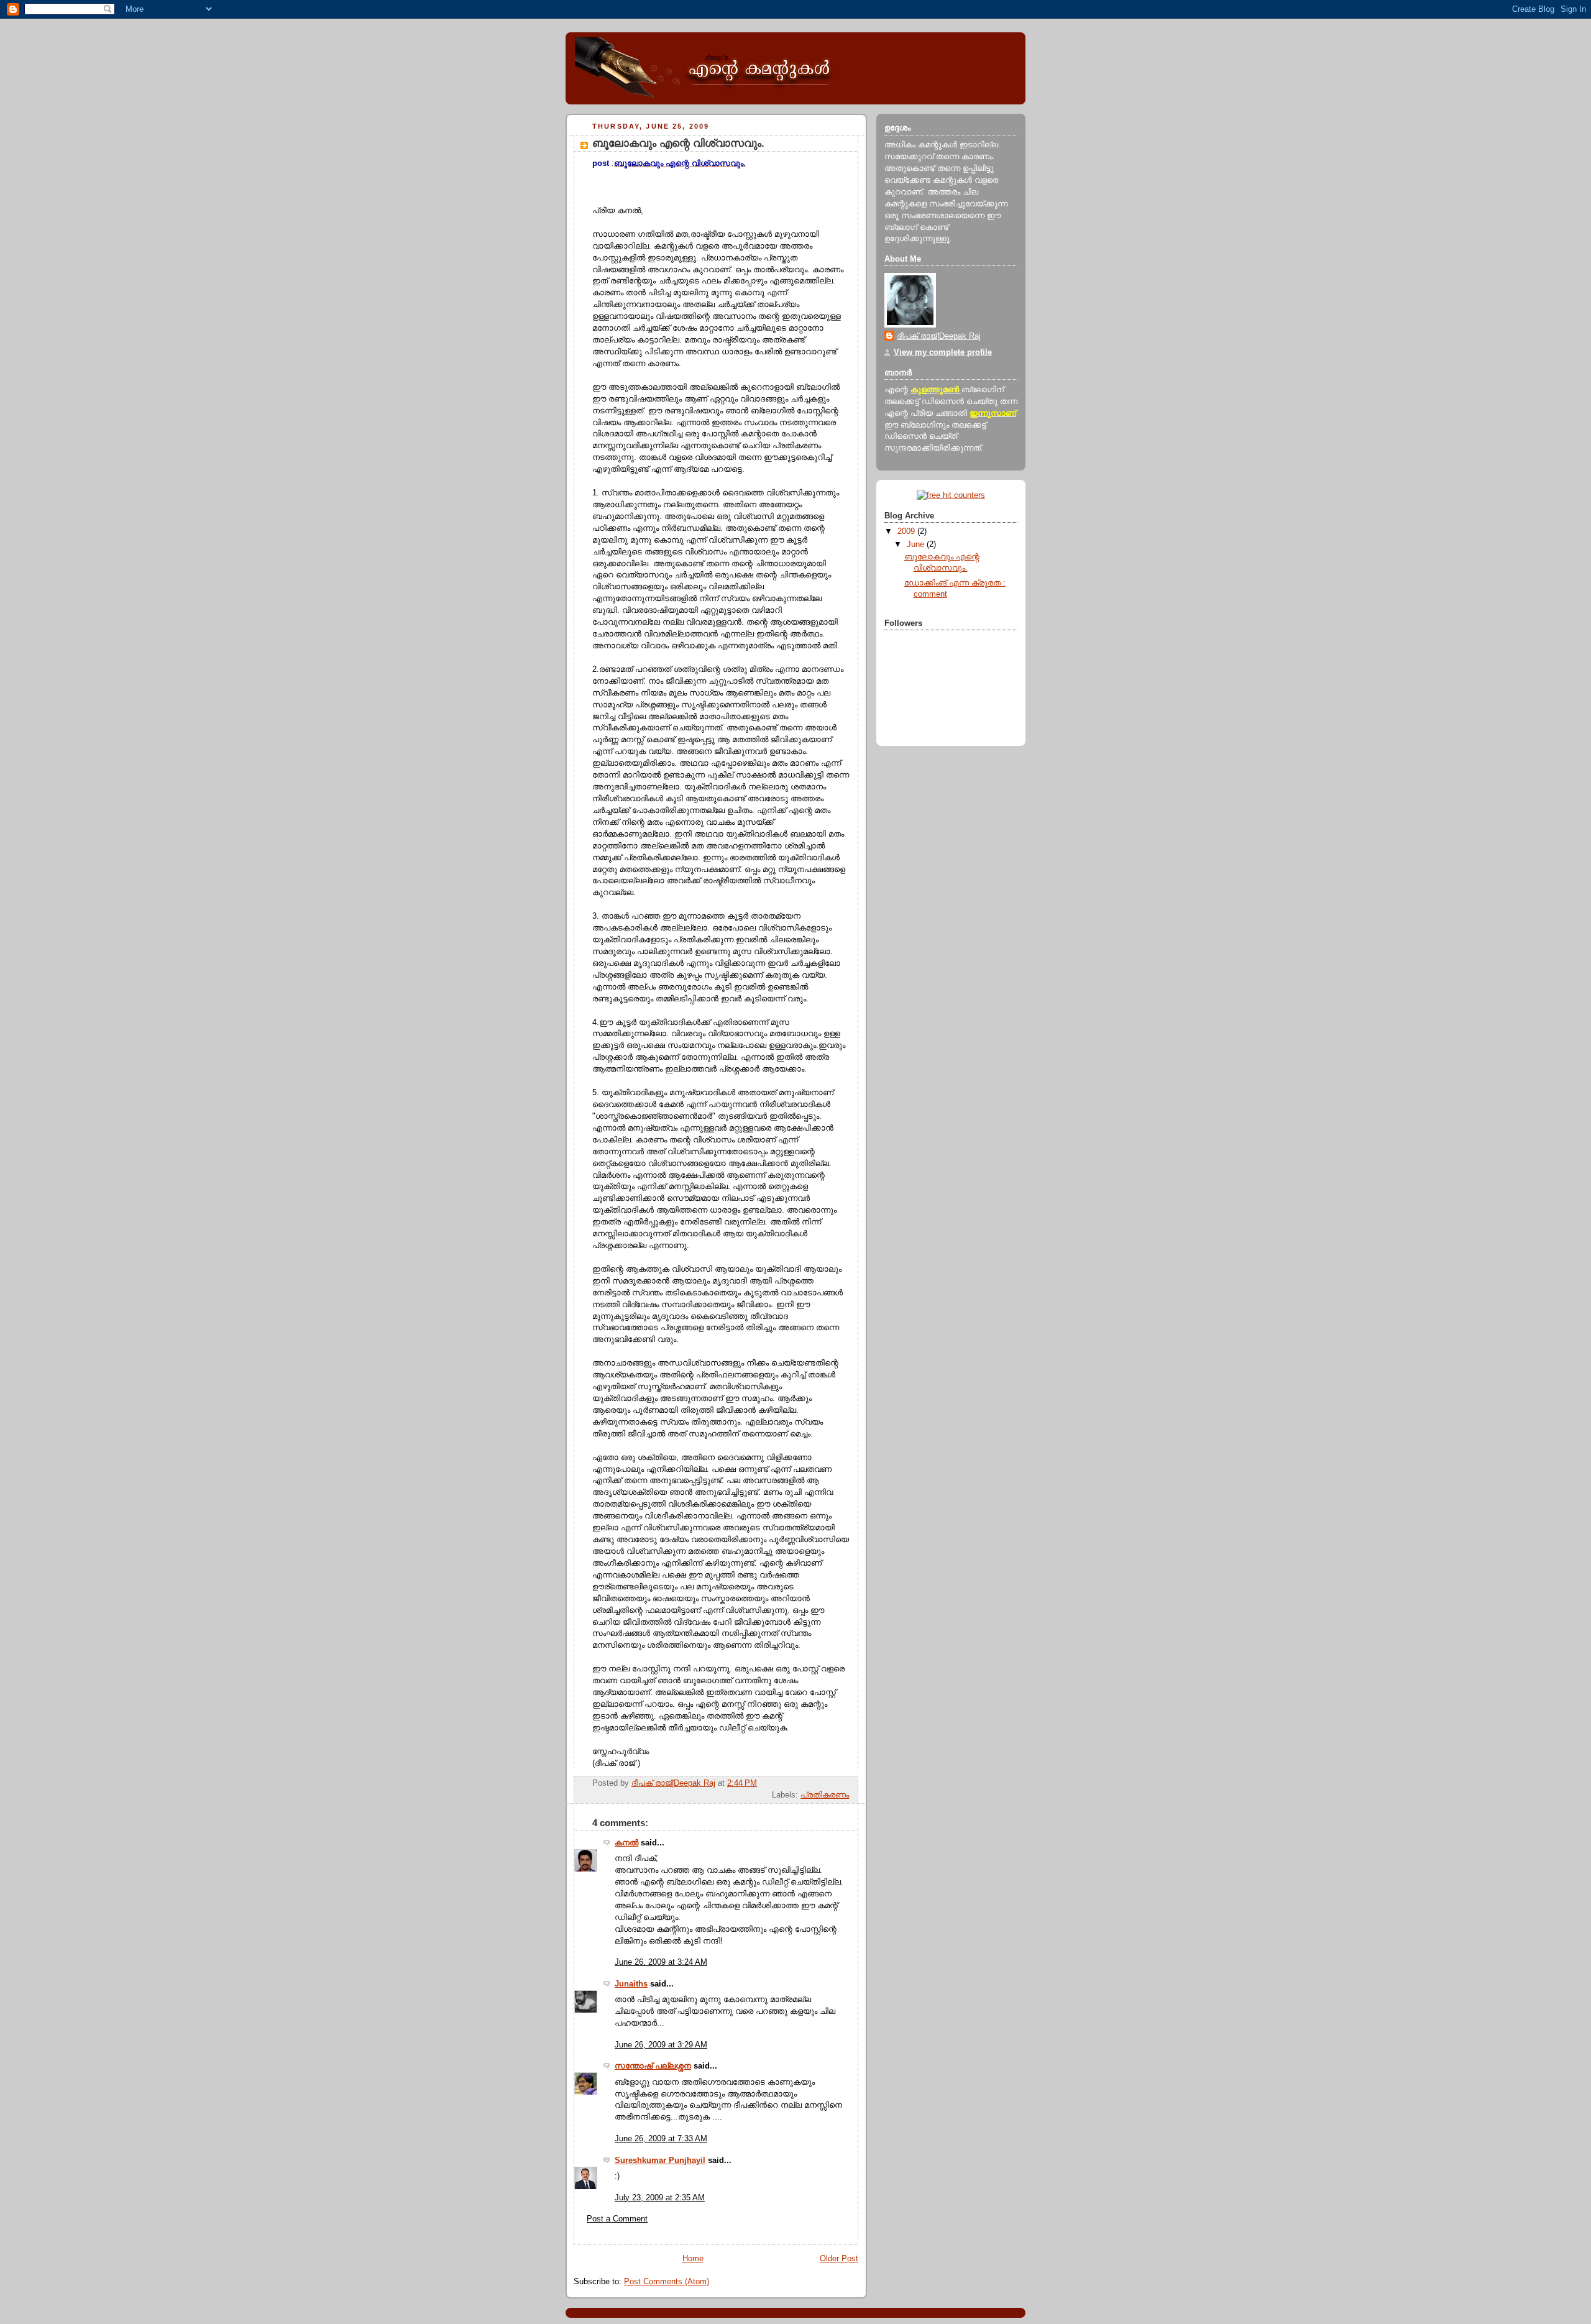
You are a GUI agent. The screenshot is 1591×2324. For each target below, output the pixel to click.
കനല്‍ (626, 1843)
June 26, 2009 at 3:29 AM (661, 2045)
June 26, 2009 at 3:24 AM (661, 1962)
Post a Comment (617, 2219)
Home (693, 2259)
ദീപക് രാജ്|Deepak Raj (939, 336)
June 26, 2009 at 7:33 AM (661, 2139)
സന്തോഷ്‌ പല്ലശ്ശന (653, 2066)
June (917, 544)
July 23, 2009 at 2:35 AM (660, 2198)
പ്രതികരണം (825, 1795)
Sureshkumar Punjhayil (660, 2161)
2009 (907, 531)
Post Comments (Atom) (667, 2282)
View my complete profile (943, 352)
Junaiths (631, 1984)
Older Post (839, 2259)
